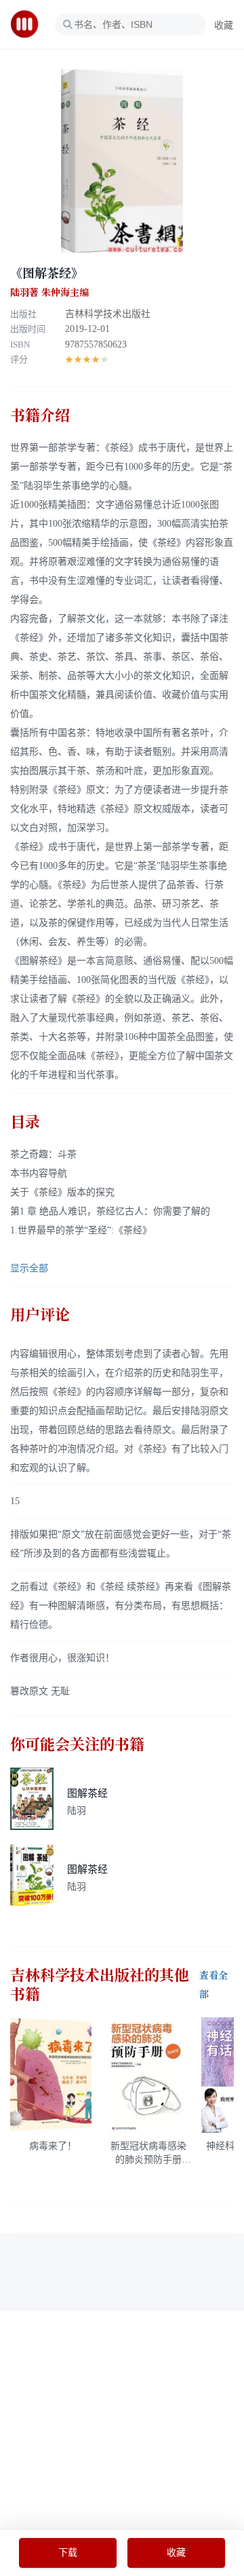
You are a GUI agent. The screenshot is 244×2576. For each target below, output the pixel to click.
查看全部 (213, 1985)
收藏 (224, 25)
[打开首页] (29, 24)
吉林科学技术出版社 (108, 314)
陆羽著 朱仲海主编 (49, 293)
